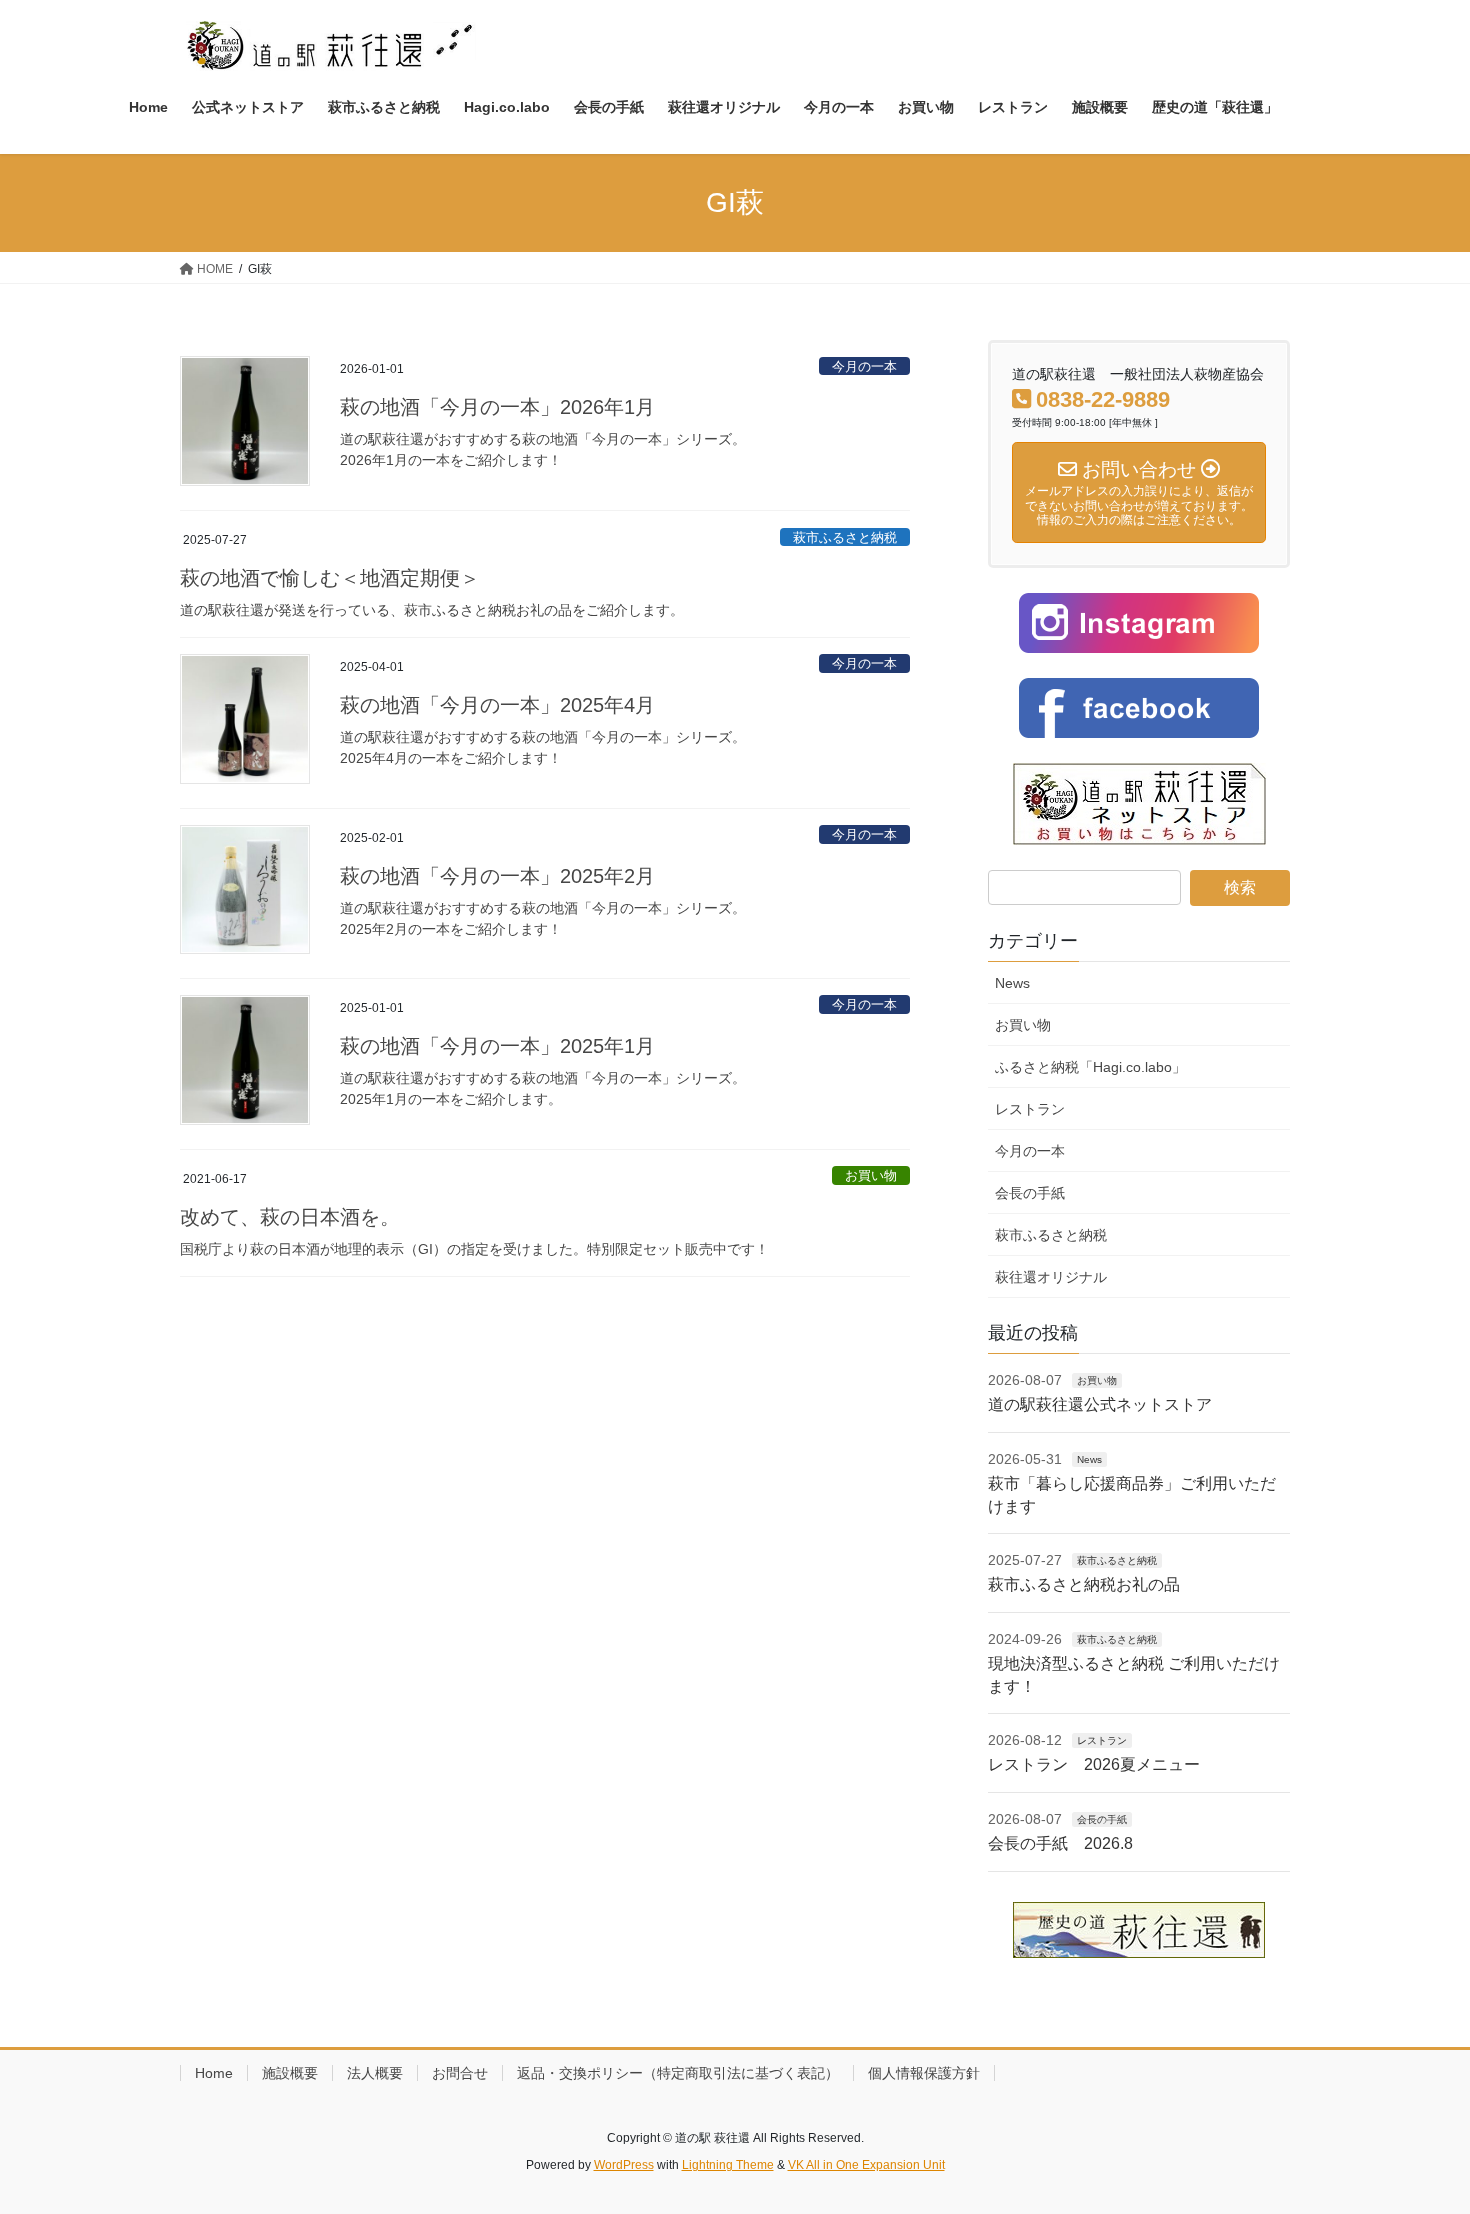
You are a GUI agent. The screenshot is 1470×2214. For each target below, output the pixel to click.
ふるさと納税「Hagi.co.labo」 (1090, 1067)
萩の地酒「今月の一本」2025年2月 (497, 876)
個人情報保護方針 (924, 2073)
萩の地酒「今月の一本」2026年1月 (497, 407)
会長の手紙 (1030, 1193)
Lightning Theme (728, 2165)
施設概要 (290, 2073)
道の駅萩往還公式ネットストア (1100, 1404)
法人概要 (375, 2073)
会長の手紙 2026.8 (1060, 1843)
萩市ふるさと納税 (845, 537)
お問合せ (460, 2073)
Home (214, 2073)
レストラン (1030, 1109)
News (1012, 983)
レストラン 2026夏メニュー (1094, 1764)
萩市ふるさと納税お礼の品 (1084, 1584)
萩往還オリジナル (1051, 1277)
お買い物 (871, 1175)
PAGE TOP (1417, 2130)
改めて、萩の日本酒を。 (290, 1217)
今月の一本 (864, 366)
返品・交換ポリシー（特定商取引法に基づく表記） (678, 2073)
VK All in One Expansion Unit (866, 2165)
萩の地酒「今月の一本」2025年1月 (497, 1046)
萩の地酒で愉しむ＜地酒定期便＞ (330, 578)
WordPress (624, 2165)
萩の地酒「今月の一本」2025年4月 (497, 705)
